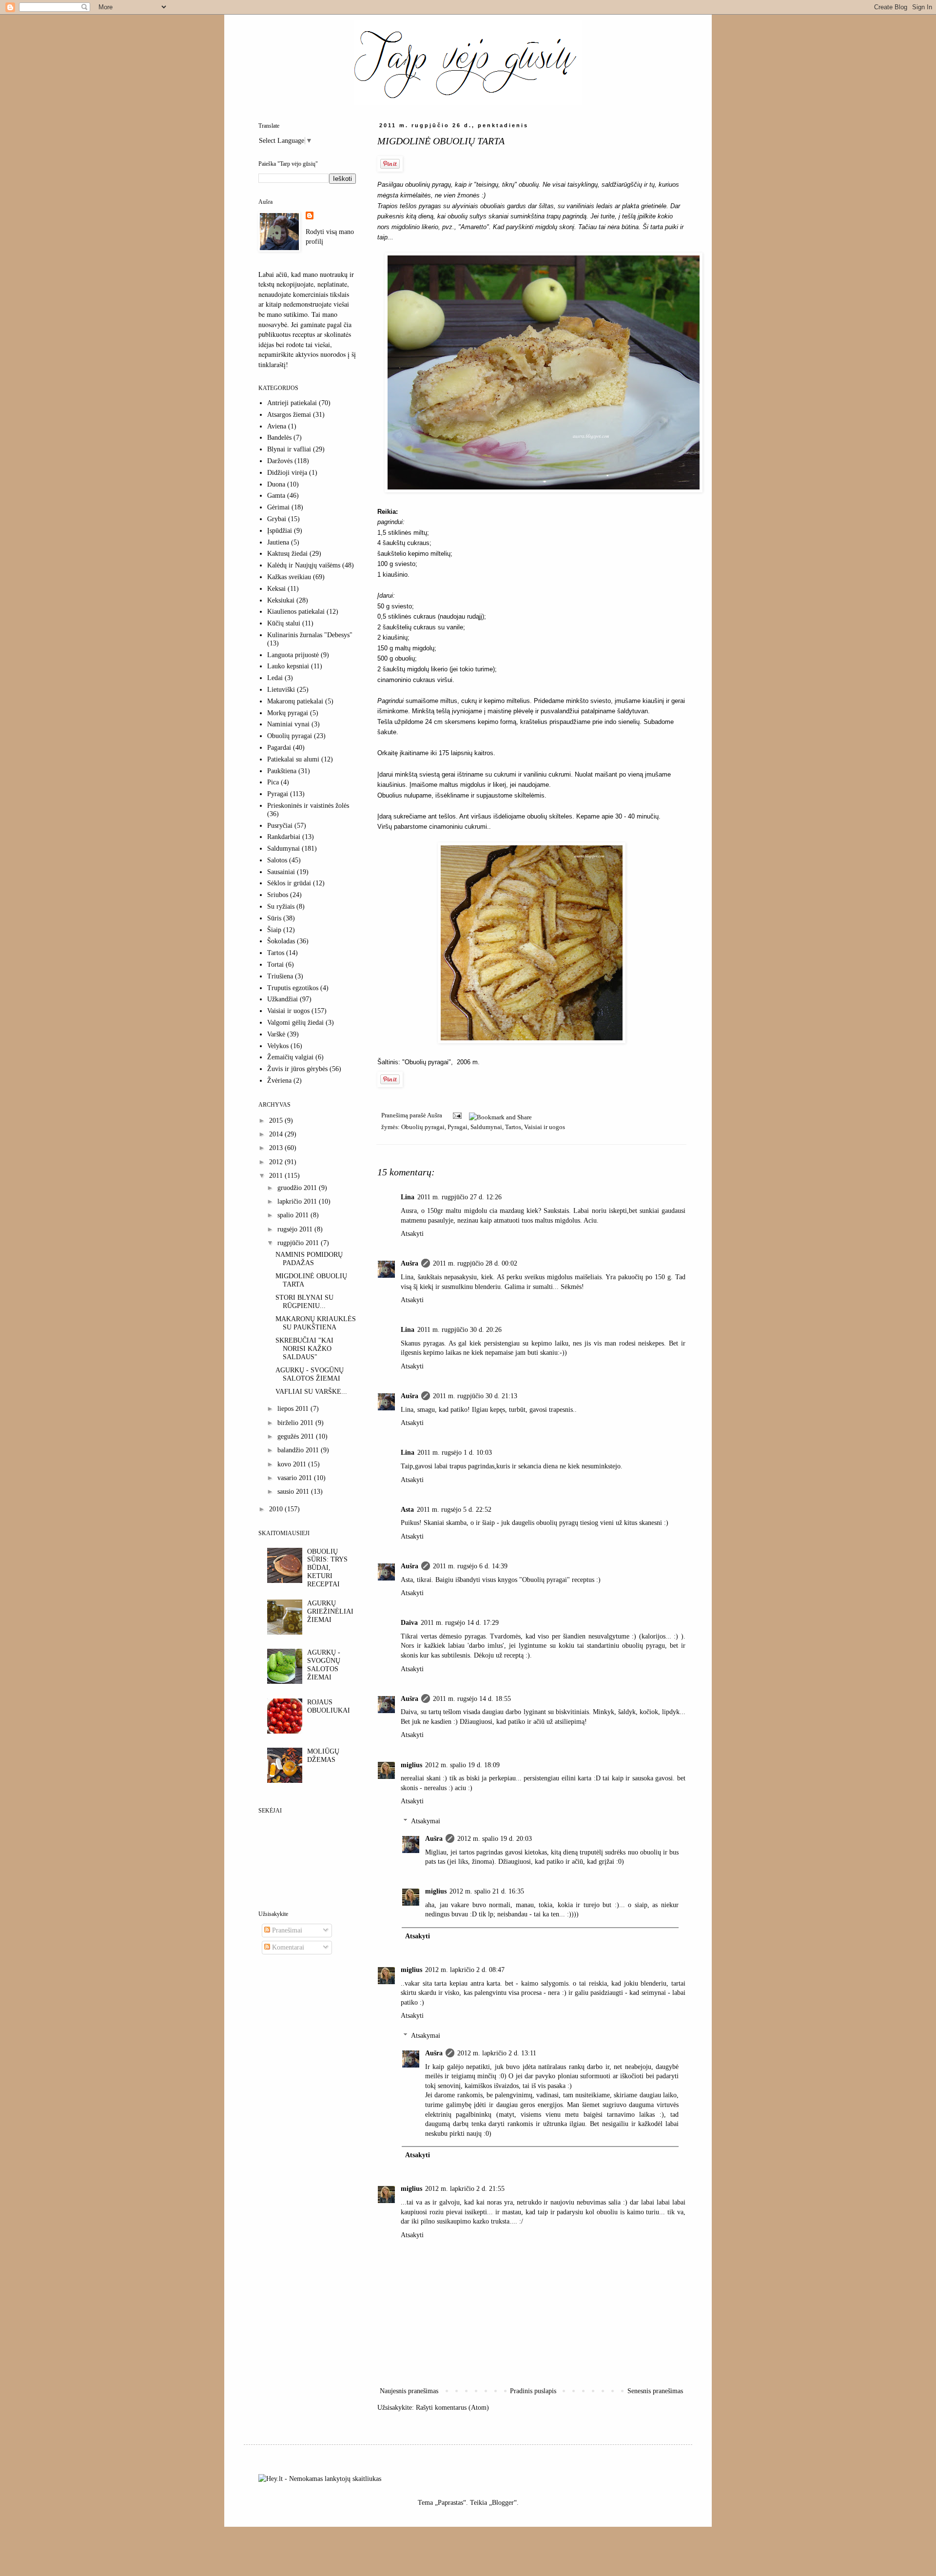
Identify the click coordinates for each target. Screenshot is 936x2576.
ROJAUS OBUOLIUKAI (329, 1706)
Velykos (278, 1046)
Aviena (277, 426)
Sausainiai (281, 872)
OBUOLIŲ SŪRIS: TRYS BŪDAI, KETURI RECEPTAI (327, 1568)
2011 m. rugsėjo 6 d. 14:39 (470, 1566)
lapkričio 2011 (298, 1201)
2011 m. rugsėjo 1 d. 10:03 (455, 1453)
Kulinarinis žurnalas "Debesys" (310, 635)
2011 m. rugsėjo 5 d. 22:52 (454, 1510)
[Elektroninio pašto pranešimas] (457, 1115)
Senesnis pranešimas (655, 2391)
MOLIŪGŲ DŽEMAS (323, 1756)
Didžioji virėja (287, 473)
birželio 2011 (296, 1423)
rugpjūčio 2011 (299, 1243)
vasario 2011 (296, 1478)
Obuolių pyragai (423, 1127)
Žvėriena (279, 1081)
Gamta (276, 496)
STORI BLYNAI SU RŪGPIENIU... (304, 1302)
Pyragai (458, 1127)
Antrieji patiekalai (292, 403)
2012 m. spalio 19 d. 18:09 (462, 1765)
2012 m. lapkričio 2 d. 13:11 (497, 2053)
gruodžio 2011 (298, 1188)
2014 (277, 1134)
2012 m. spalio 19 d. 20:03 (495, 1839)
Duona (276, 484)
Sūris (274, 918)
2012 (277, 1162)
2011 (277, 1176)
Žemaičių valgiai (290, 1057)
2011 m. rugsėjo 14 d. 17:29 (460, 1623)
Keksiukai (281, 600)
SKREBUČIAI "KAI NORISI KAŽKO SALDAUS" (304, 1349)
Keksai (276, 589)
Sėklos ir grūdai (289, 883)
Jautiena (278, 542)
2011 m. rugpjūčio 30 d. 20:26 (459, 1330)
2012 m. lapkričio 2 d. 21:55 (465, 2189)
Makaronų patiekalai (295, 701)
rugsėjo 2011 (296, 1229)
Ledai (275, 678)
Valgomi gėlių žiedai (295, 1023)
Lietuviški (281, 690)
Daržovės (280, 461)
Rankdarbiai (284, 837)
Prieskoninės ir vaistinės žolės (308, 806)
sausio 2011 (294, 1492)
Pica (273, 782)
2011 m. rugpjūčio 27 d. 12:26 (459, 1197)
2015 (277, 1121)
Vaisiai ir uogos (545, 1127)
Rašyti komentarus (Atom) (452, 2408)
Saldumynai (486, 1127)
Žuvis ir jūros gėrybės (297, 1069)
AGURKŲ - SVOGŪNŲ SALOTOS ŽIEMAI (310, 1374)
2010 (277, 1509)
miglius (411, 1765)
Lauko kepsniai (288, 666)
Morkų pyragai (288, 713)
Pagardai (279, 748)
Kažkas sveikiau (289, 577)
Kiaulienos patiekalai (296, 612)
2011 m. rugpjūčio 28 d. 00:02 (475, 1263)
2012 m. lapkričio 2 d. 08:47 (465, 1970)
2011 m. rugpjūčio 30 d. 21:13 (475, 1396)
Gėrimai (278, 507)
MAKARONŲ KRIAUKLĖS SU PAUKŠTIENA (316, 1323)
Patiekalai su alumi (293, 759)
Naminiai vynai (288, 724)
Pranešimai (286, 1930)
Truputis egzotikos (293, 988)
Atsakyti (412, 1234)
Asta (407, 1510)
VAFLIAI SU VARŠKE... (311, 1392)
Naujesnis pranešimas (409, 2391)
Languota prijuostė (293, 655)
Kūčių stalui (284, 623)
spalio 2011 (294, 1215)
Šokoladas (281, 941)
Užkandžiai (283, 999)
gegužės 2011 (297, 1436)
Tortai (275, 965)
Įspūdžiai (280, 531)
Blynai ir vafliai (289, 449)
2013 (277, 1148)
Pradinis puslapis (533, 2391)
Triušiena (280, 976)
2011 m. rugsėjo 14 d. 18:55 (472, 1699)
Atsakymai (426, 1821)
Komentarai (287, 1947)
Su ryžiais (281, 907)
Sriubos (278, 895)
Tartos (513, 1127)
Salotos (277, 860)
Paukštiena (282, 771)
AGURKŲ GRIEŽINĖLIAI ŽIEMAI (330, 1611)
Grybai (277, 519)
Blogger (503, 2503)
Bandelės (279, 438)
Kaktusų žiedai (287, 554)
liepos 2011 (294, 1409)
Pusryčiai (280, 826)
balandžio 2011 (299, 1450)
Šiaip (274, 930)
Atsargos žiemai (289, 415)
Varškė (276, 1034)
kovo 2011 (293, 1464)
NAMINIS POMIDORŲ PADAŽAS (309, 1259)
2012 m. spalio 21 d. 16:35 (487, 1891)
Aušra (409, 1263)
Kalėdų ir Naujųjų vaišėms (304, 565)
